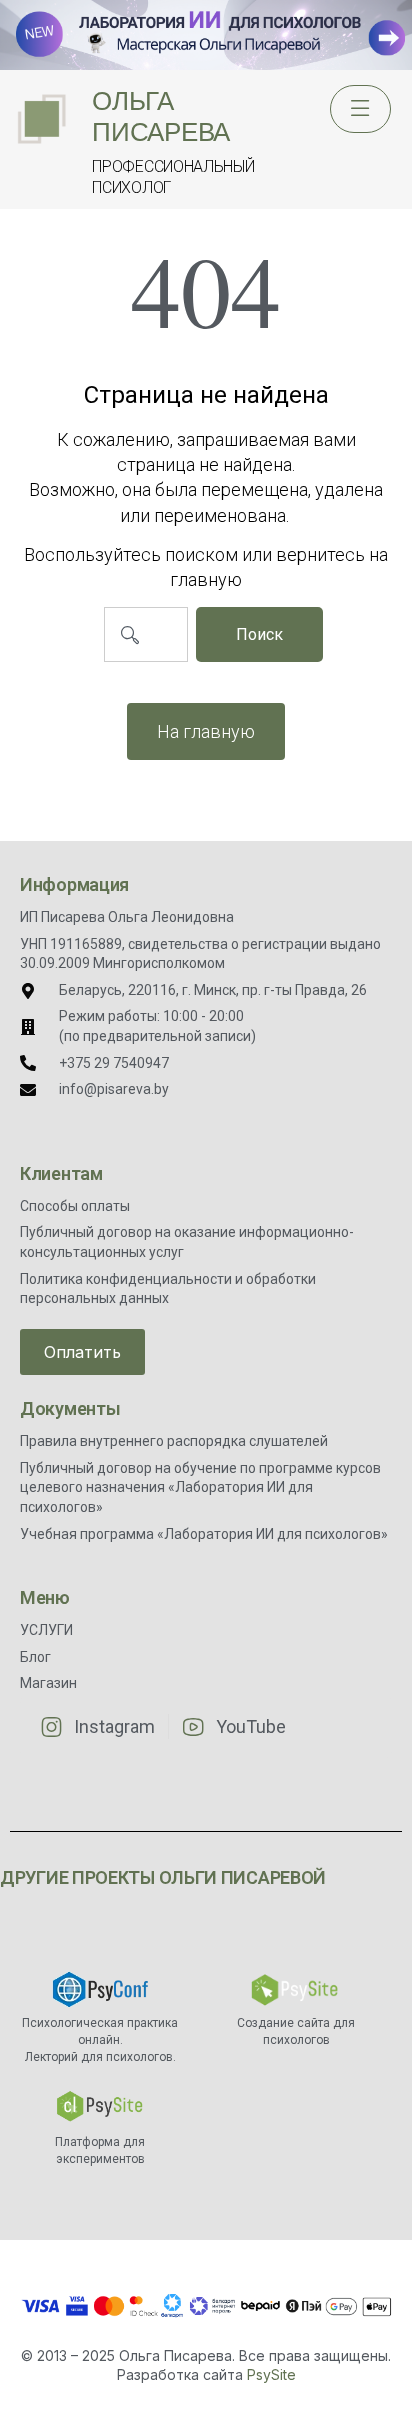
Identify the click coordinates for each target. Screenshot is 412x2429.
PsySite (271, 2374)
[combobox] (146, 634)
